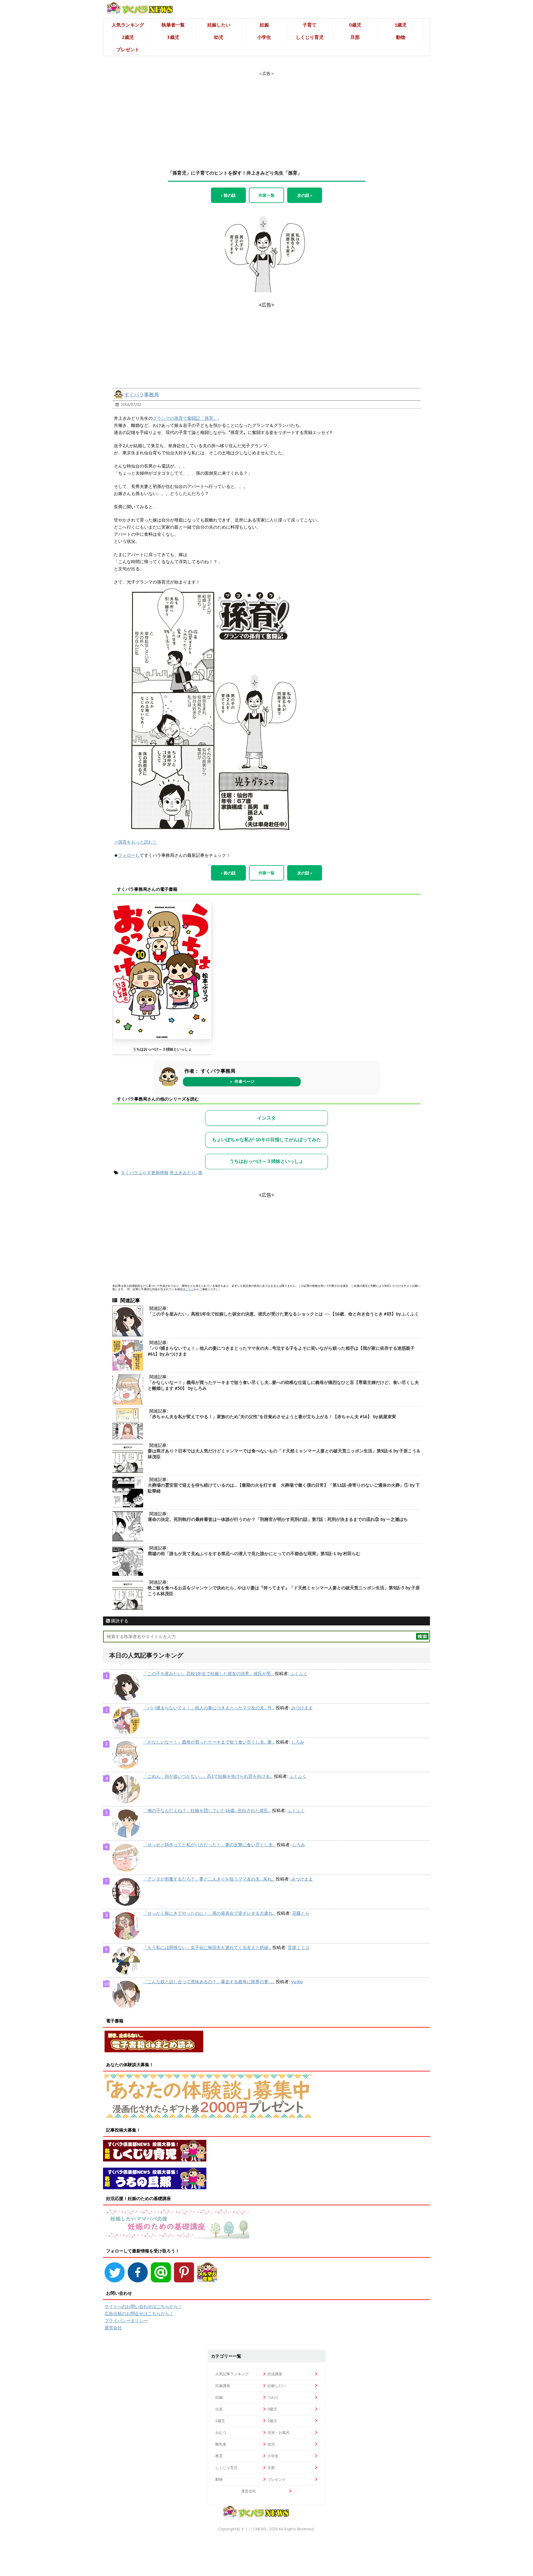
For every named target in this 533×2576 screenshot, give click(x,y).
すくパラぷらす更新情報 (145, 1173)
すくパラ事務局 (142, 394)
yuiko (297, 1982)
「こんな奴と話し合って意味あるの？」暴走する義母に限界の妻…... (209, 1982)
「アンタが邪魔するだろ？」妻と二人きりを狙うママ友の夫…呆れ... (209, 1879)
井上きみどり (183, 1173)
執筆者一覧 (173, 25)
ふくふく (299, 1674)
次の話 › (305, 195)
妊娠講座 (223, 2386)
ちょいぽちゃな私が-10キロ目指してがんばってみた (266, 1139)
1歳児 (401, 25)
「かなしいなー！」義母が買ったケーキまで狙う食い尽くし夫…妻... (209, 1742)
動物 (401, 37)
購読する (119, 1621)
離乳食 (221, 2444)
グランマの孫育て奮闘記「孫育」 (185, 418)
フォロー (127, 855)
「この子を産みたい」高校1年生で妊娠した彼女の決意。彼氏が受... (208, 1674)
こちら (190, 1289)
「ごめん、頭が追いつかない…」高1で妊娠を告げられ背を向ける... (208, 1776)
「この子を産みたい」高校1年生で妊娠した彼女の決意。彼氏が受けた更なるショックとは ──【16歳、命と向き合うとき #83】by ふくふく (283, 1314)
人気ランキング (128, 25)
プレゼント (128, 50)
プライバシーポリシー (126, 2321)
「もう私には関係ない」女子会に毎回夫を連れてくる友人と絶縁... (207, 1947)
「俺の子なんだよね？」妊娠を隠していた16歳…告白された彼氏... (207, 1810)
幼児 (219, 37)
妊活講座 (275, 2374)
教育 (219, 2456)
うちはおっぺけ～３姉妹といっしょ (162, 1049)
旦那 (355, 37)
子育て (310, 25)
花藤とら (301, 1913)
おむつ (221, 2432)
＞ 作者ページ (242, 1082)
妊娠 (264, 25)
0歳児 (355, 25)
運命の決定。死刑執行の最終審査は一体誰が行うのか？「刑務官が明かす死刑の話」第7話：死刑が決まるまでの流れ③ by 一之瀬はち (278, 1519)
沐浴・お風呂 (279, 2432)
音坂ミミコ (299, 1947)
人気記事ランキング (232, 2374)
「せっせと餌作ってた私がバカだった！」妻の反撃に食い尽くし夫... (209, 1845)
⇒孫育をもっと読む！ (135, 842)
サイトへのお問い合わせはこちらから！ (143, 2306)
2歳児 (128, 37)
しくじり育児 (310, 37)
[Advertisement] (266, 115)
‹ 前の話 (228, 195)
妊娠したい (219, 25)
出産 (219, 2409)
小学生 (264, 37)
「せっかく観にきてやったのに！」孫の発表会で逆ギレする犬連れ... (209, 1913)
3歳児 (173, 37)
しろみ (298, 1742)
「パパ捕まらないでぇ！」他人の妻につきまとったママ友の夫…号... (209, 1708)
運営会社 (113, 2328)
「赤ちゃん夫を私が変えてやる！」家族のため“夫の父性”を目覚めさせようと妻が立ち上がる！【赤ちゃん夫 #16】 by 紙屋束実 (272, 1417)
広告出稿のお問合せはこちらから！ (139, 2314)
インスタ (266, 1118)
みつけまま (302, 1708)
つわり (273, 2397)
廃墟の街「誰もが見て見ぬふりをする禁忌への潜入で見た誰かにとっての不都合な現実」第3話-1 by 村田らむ (254, 1554)
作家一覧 (266, 195)
